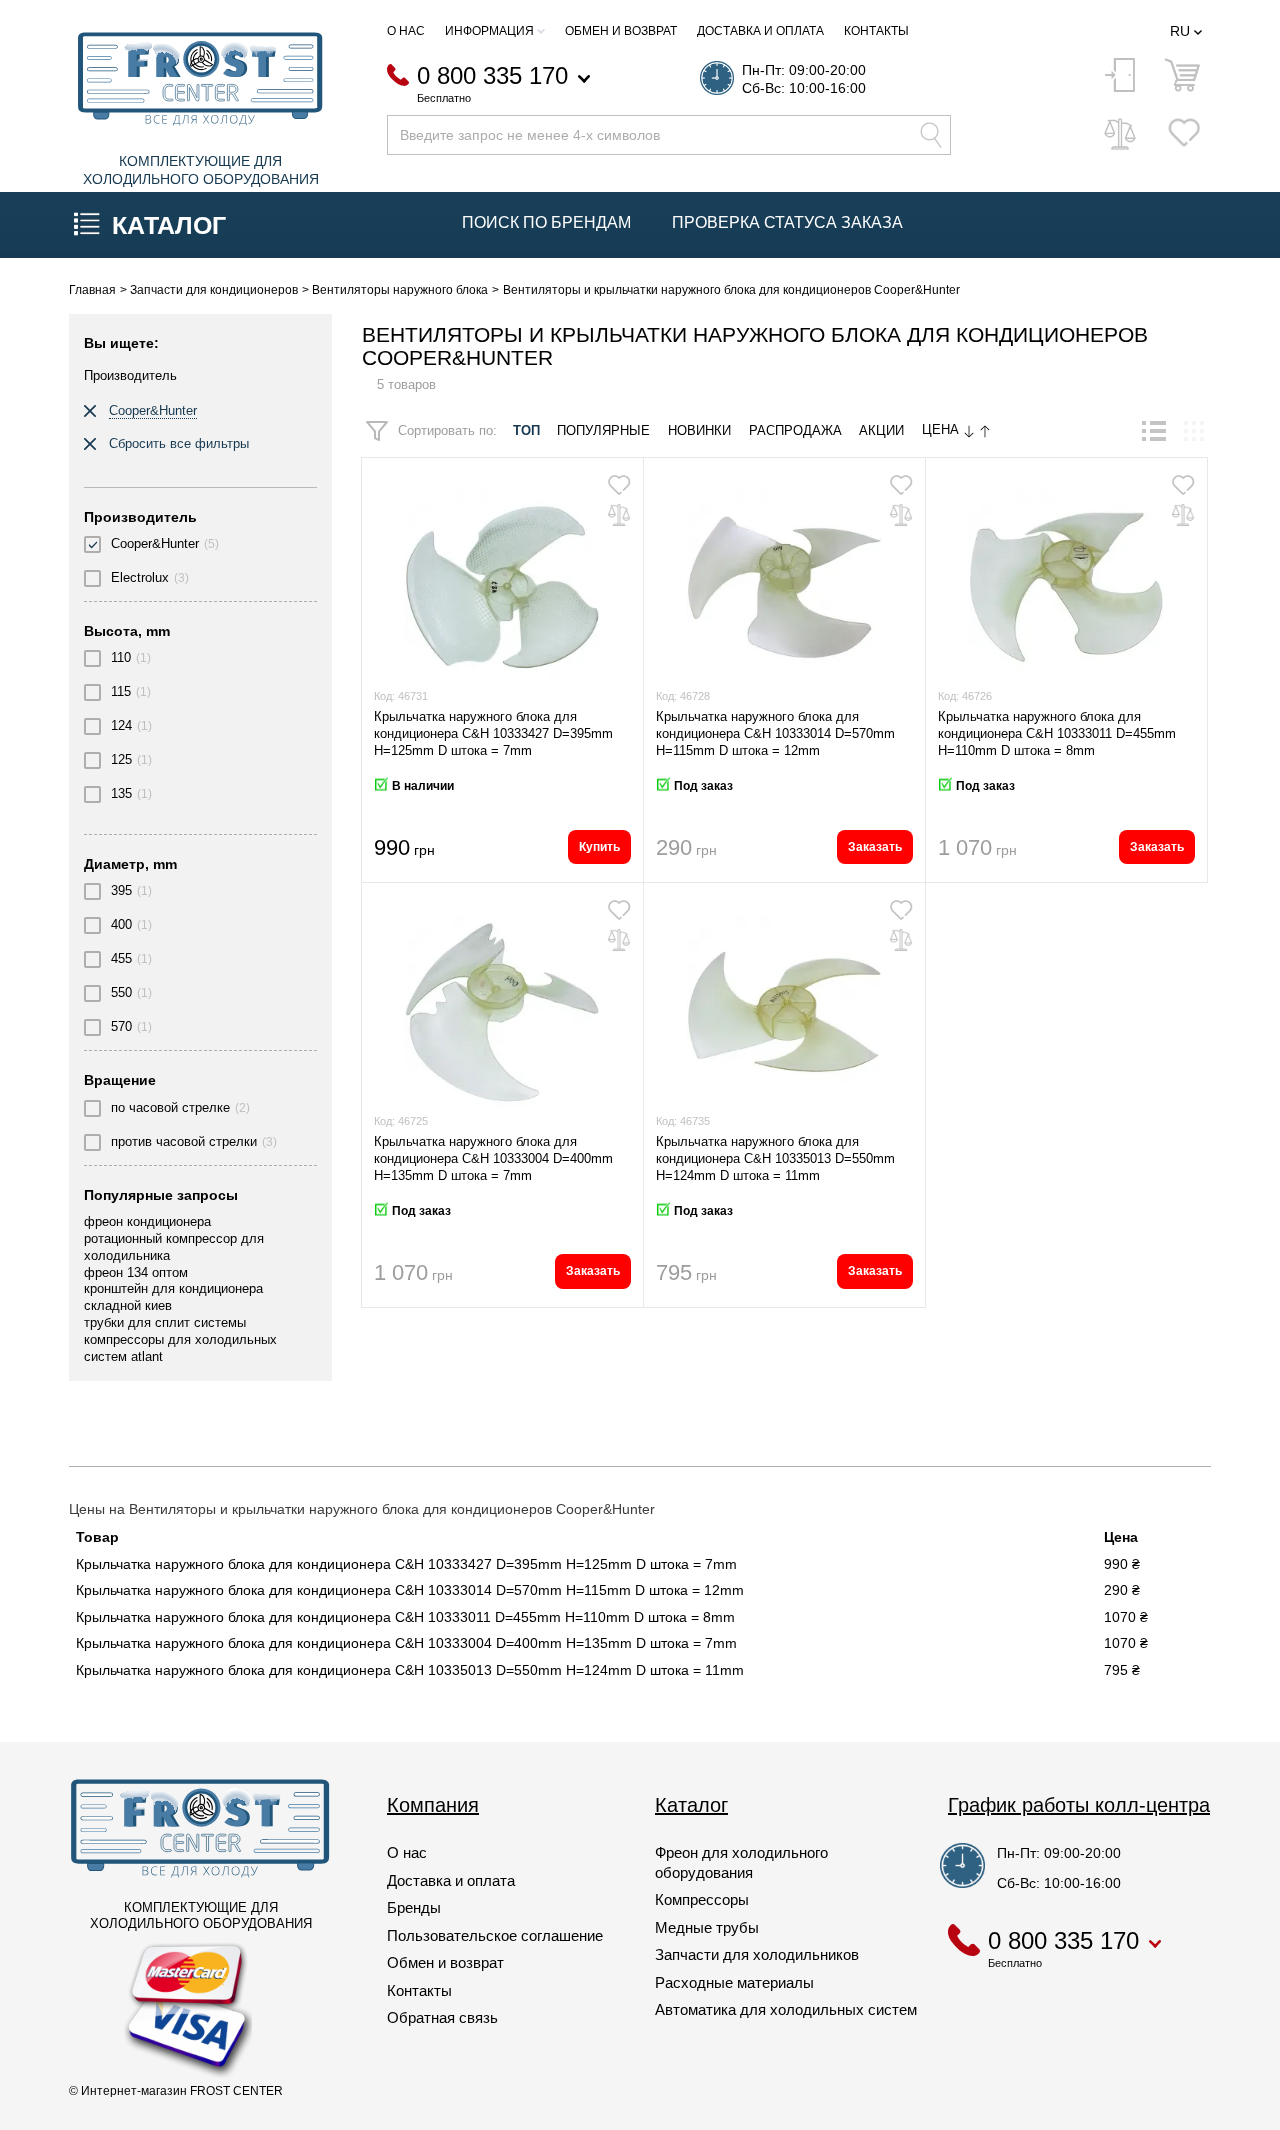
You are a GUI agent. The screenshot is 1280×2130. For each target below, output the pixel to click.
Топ (526, 431)
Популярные (603, 431)
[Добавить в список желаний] (619, 485)
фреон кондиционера (147, 1221)
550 (121, 992)
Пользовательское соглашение (495, 1935)
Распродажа (795, 431)
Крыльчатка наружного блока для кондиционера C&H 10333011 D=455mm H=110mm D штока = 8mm (1057, 733)
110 (121, 657)
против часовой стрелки (184, 1141)
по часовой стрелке (170, 1107)
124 (121, 725)
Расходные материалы (734, 1982)
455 (121, 958)
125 (121, 759)
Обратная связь (442, 2017)
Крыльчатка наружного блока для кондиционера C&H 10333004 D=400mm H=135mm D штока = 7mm (493, 1158)
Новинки (699, 431)
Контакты (876, 31)
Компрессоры (702, 1899)
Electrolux (140, 577)
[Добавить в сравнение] (619, 515)
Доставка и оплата (760, 31)
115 (121, 691)
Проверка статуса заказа (787, 222)
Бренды (414, 1907)
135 (121, 793)
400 (121, 924)
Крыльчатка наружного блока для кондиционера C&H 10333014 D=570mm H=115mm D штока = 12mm (775, 733)
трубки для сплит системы (165, 1322)
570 (121, 1026)
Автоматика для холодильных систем (786, 2009)
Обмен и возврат (621, 31)
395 (121, 890)
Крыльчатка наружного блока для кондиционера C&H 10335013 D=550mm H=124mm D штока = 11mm (775, 1158)
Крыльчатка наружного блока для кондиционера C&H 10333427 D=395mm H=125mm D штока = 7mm (493, 733)
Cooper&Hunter (155, 543)
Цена (942, 430)
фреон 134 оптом (136, 1272)
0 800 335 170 (492, 76)
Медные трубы (707, 1927)
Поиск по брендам (546, 222)
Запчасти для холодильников (757, 1954)
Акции (881, 431)
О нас (406, 31)
